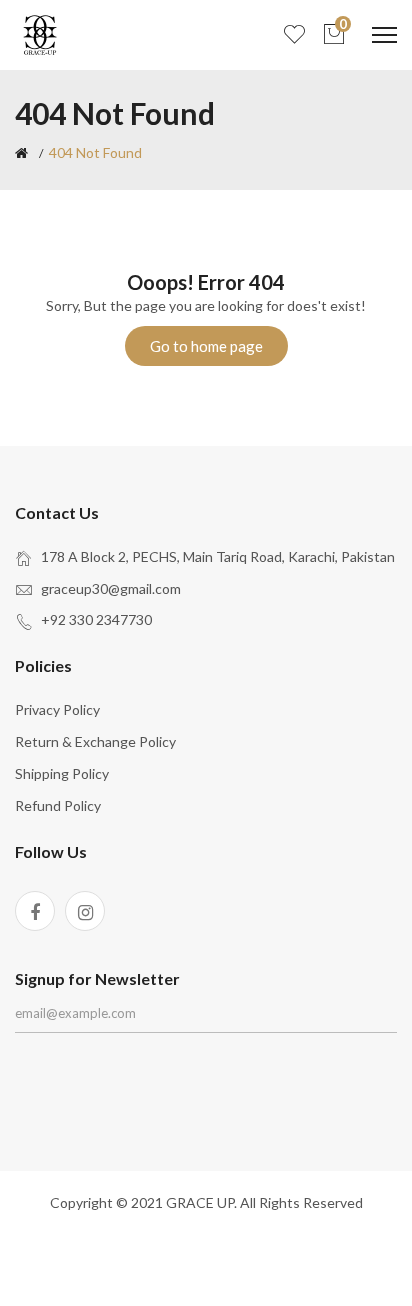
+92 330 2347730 (96, 619)
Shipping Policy (62, 773)
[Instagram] (85, 911)
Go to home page (206, 346)
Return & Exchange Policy (95, 741)
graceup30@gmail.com (111, 588)
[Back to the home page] (21, 153)
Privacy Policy (57, 709)
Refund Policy (58, 805)
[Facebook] (35, 911)
